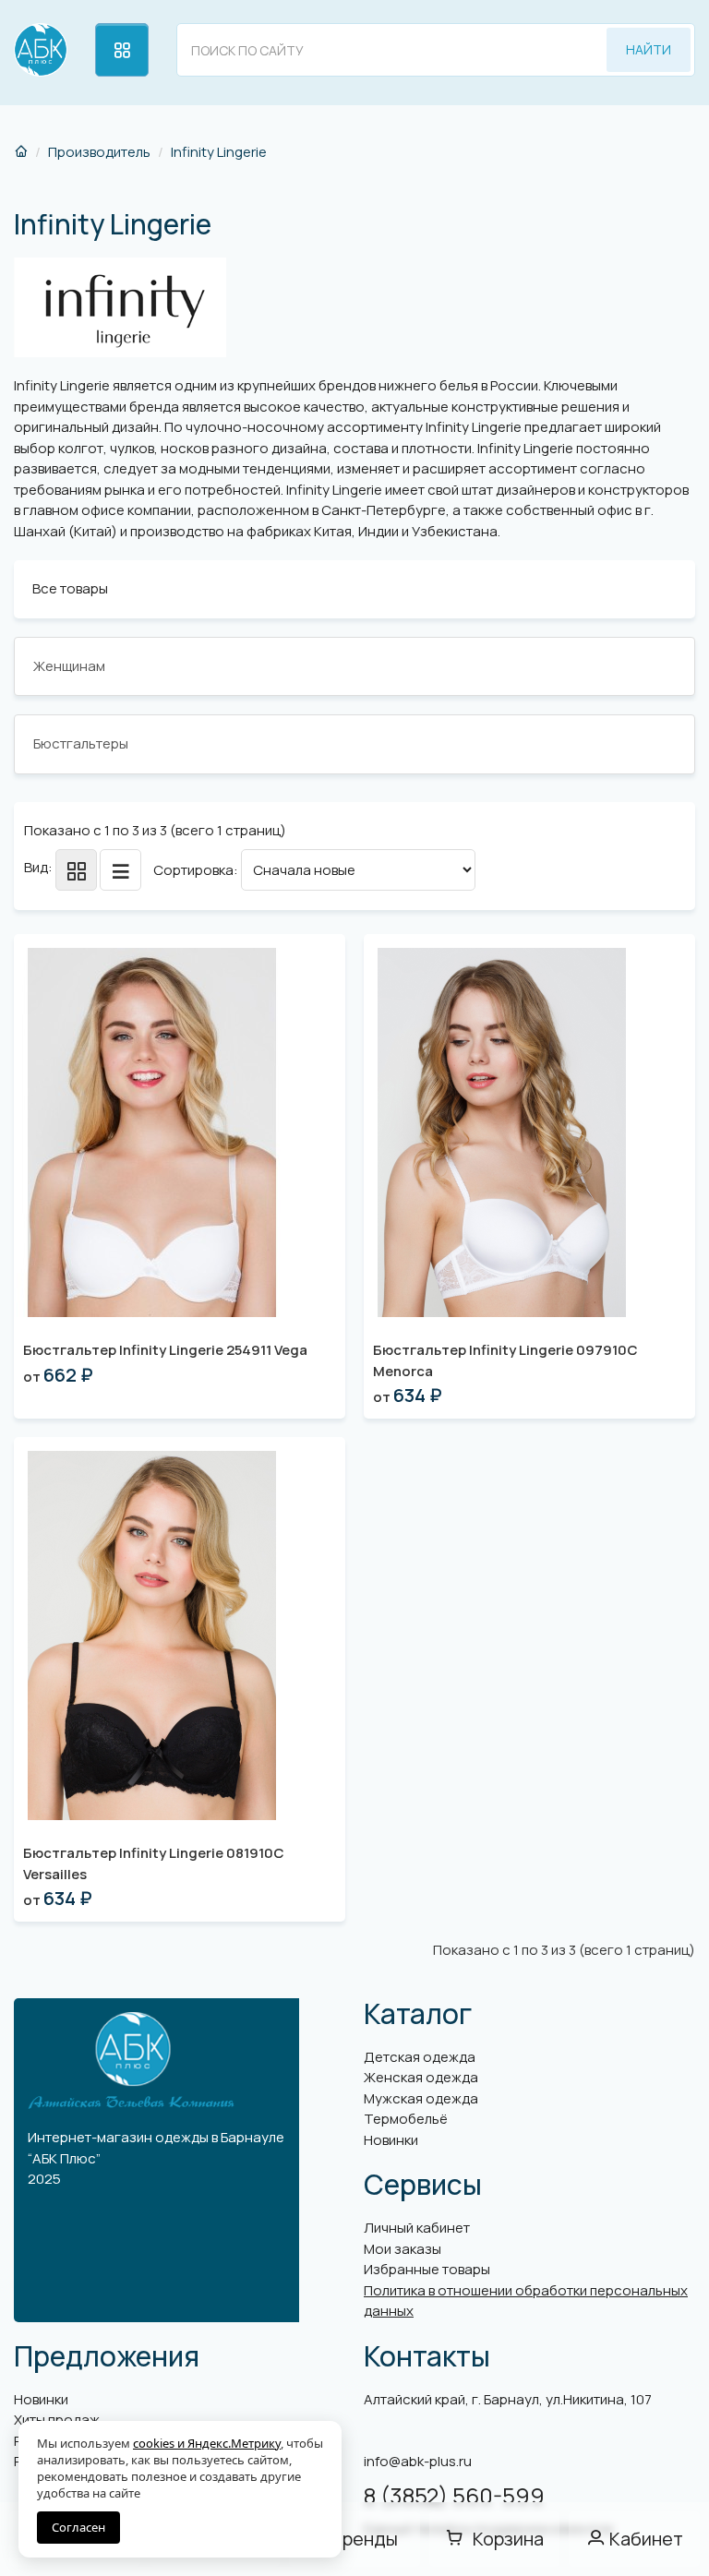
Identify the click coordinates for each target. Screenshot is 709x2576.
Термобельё (406, 2119)
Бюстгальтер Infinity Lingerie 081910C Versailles (154, 1863)
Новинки (391, 2140)
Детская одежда (420, 2057)
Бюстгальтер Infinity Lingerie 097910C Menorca (505, 1360)
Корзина (508, 2539)
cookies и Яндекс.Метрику (207, 2443)
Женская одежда (421, 2077)
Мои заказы (403, 2249)
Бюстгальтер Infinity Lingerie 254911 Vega (165, 1350)
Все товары (70, 588)
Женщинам (69, 666)
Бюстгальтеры (81, 743)
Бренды (365, 2539)
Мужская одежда (421, 2098)
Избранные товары (427, 2269)
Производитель (99, 152)
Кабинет (646, 2539)
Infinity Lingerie (219, 152)
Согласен (78, 2527)
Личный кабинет (417, 2228)
